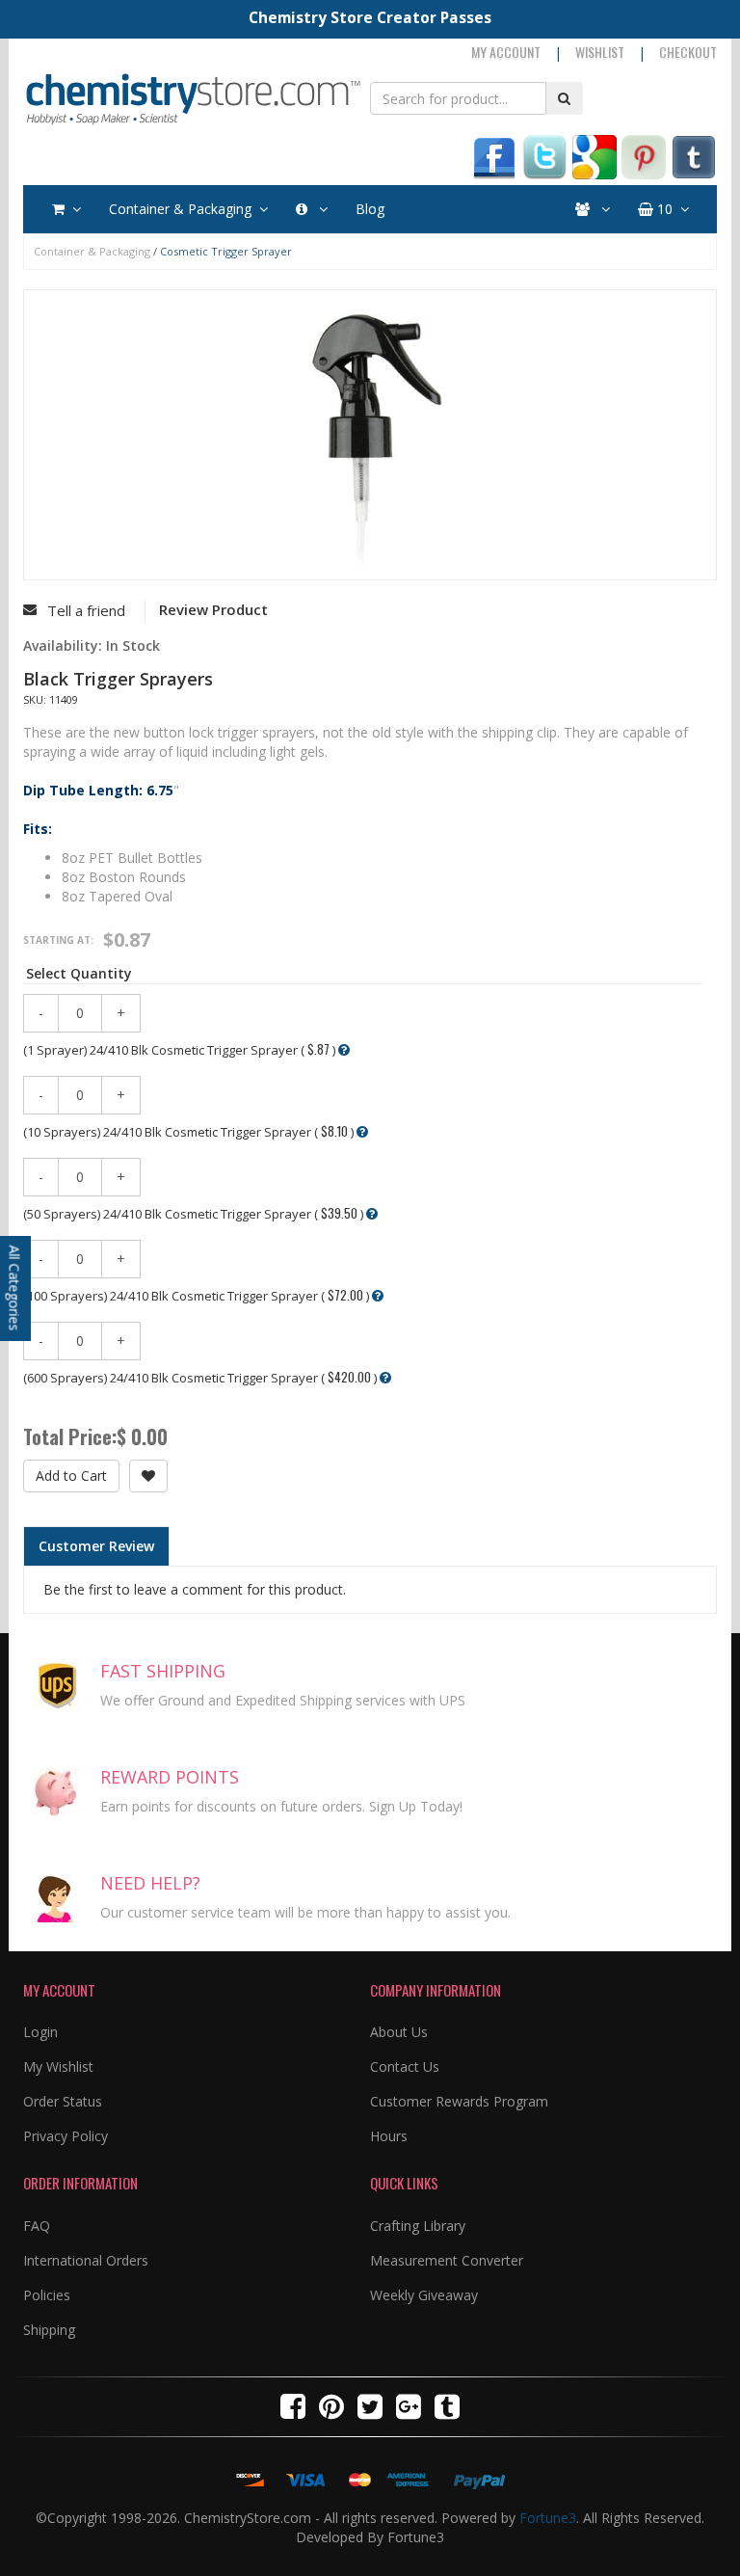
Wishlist (600, 52)
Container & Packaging (180, 209)
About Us (399, 2032)
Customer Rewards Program (459, 2101)
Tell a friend (86, 610)
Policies (47, 2295)
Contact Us (405, 2066)
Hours (389, 2136)
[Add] (148, 1476)
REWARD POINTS (170, 1777)
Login (40, 2032)
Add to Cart (71, 1476)
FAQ (37, 2226)
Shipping (49, 2330)
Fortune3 (548, 2518)
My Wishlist (58, 2066)
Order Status (63, 2101)
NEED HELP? (150, 1883)
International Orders (86, 2260)
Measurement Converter (447, 2260)
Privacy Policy (66, 2136)
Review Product (213, 609)
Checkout (688, 52)
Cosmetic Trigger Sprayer (226, 251)
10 (663, 209)
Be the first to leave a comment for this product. (195, 1589)
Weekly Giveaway (424, 2295)
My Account (506, 52)
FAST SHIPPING (163, 1671)
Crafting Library (418, 2226)
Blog (370, 209)
